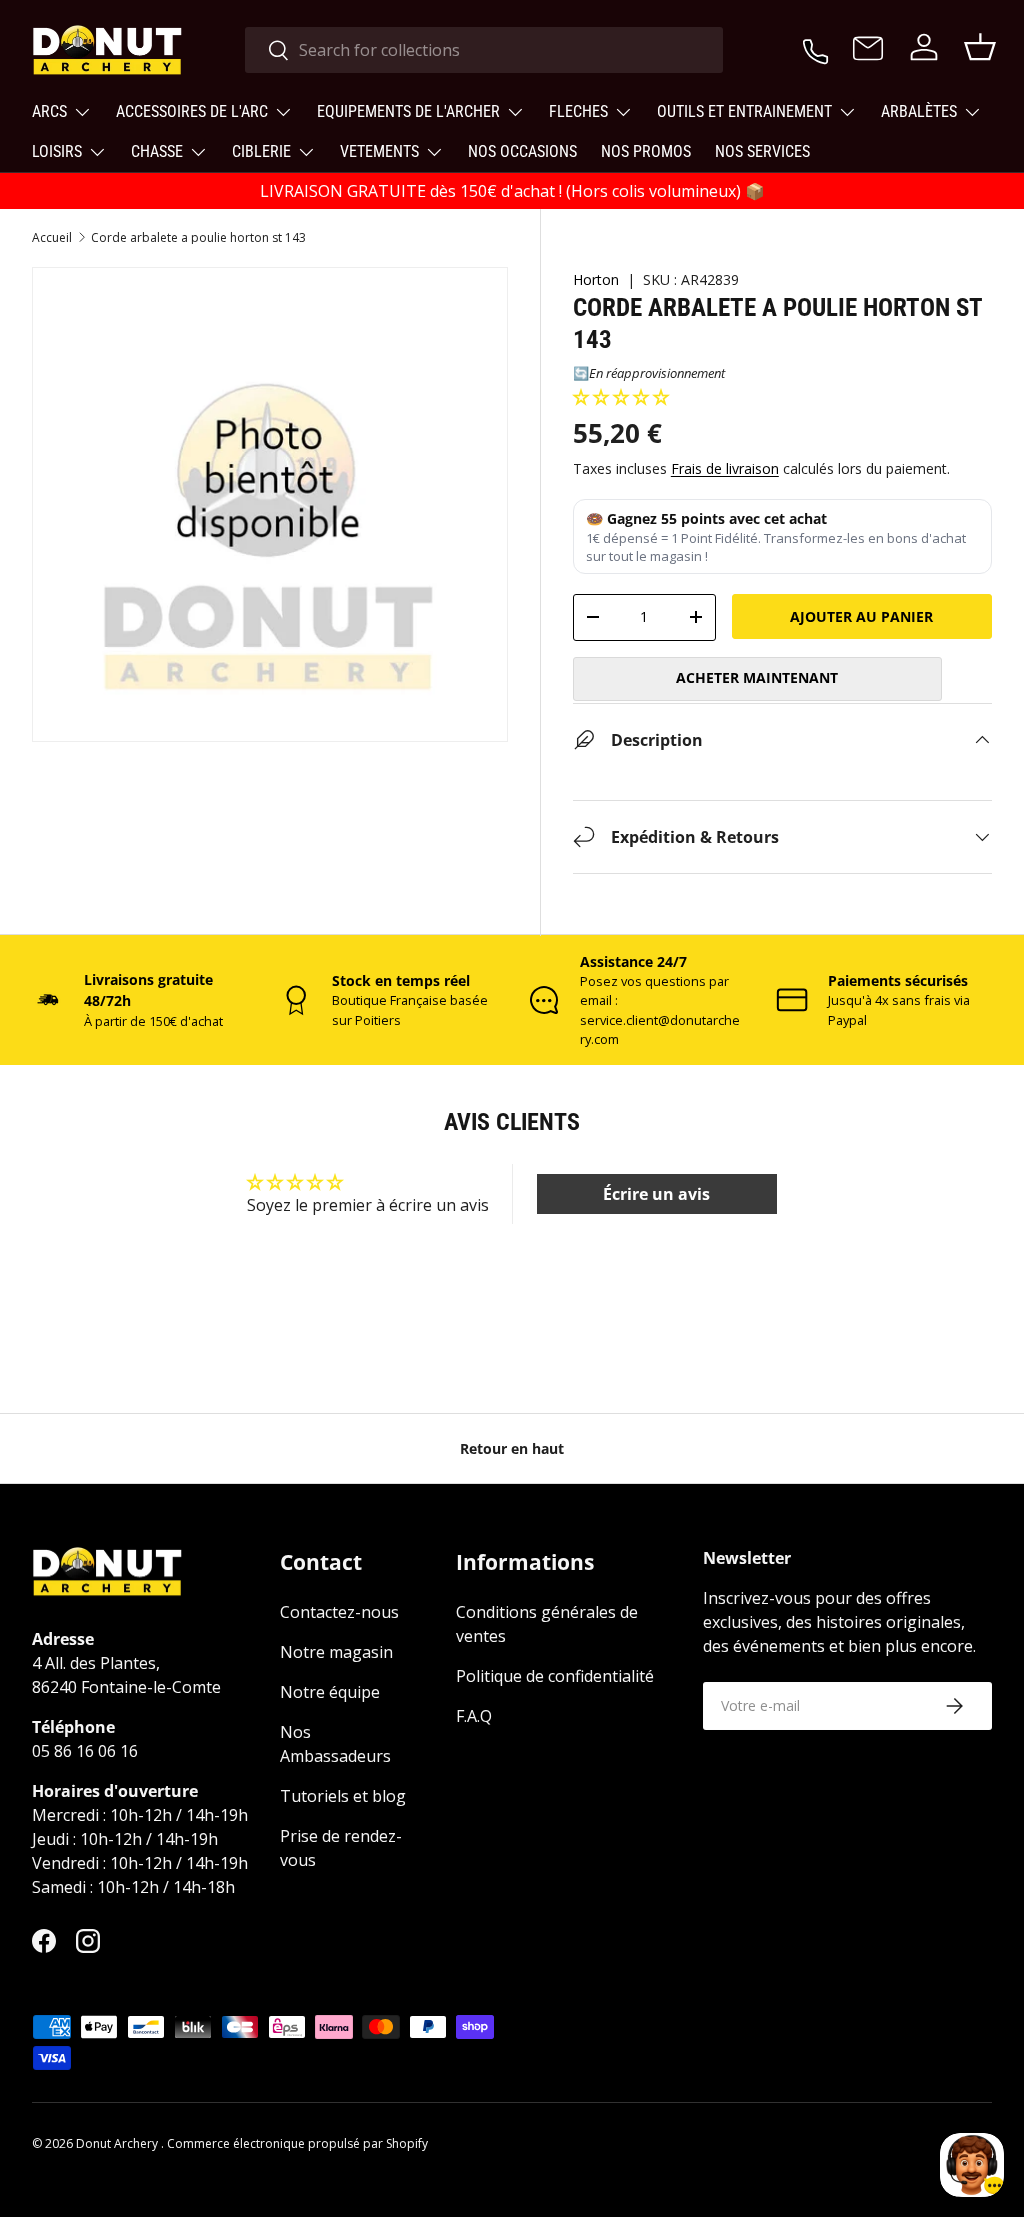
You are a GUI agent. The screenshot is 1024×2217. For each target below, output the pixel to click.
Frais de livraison (725, 468)
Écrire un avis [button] (656, 1194)
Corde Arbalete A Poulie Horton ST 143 (198, 238)
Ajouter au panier (861, 616)
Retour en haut (512, 1448)
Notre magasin (336, 1652)
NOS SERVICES (762, 151)
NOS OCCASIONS (522, 151)
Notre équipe (330, 1692)
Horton (596, 279)
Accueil (52, 238)
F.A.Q (474, 1716)
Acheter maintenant (757, 677)
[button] (621, 397)
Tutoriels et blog (343, 1796)
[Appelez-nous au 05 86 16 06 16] (816, 47)
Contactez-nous (339, 1612)
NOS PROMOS (646, 151)
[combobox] (484, 50)
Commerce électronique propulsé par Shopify (297, 2143)
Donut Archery (118, 2143)
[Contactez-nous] (868, 50)
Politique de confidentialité (555, 1676)
